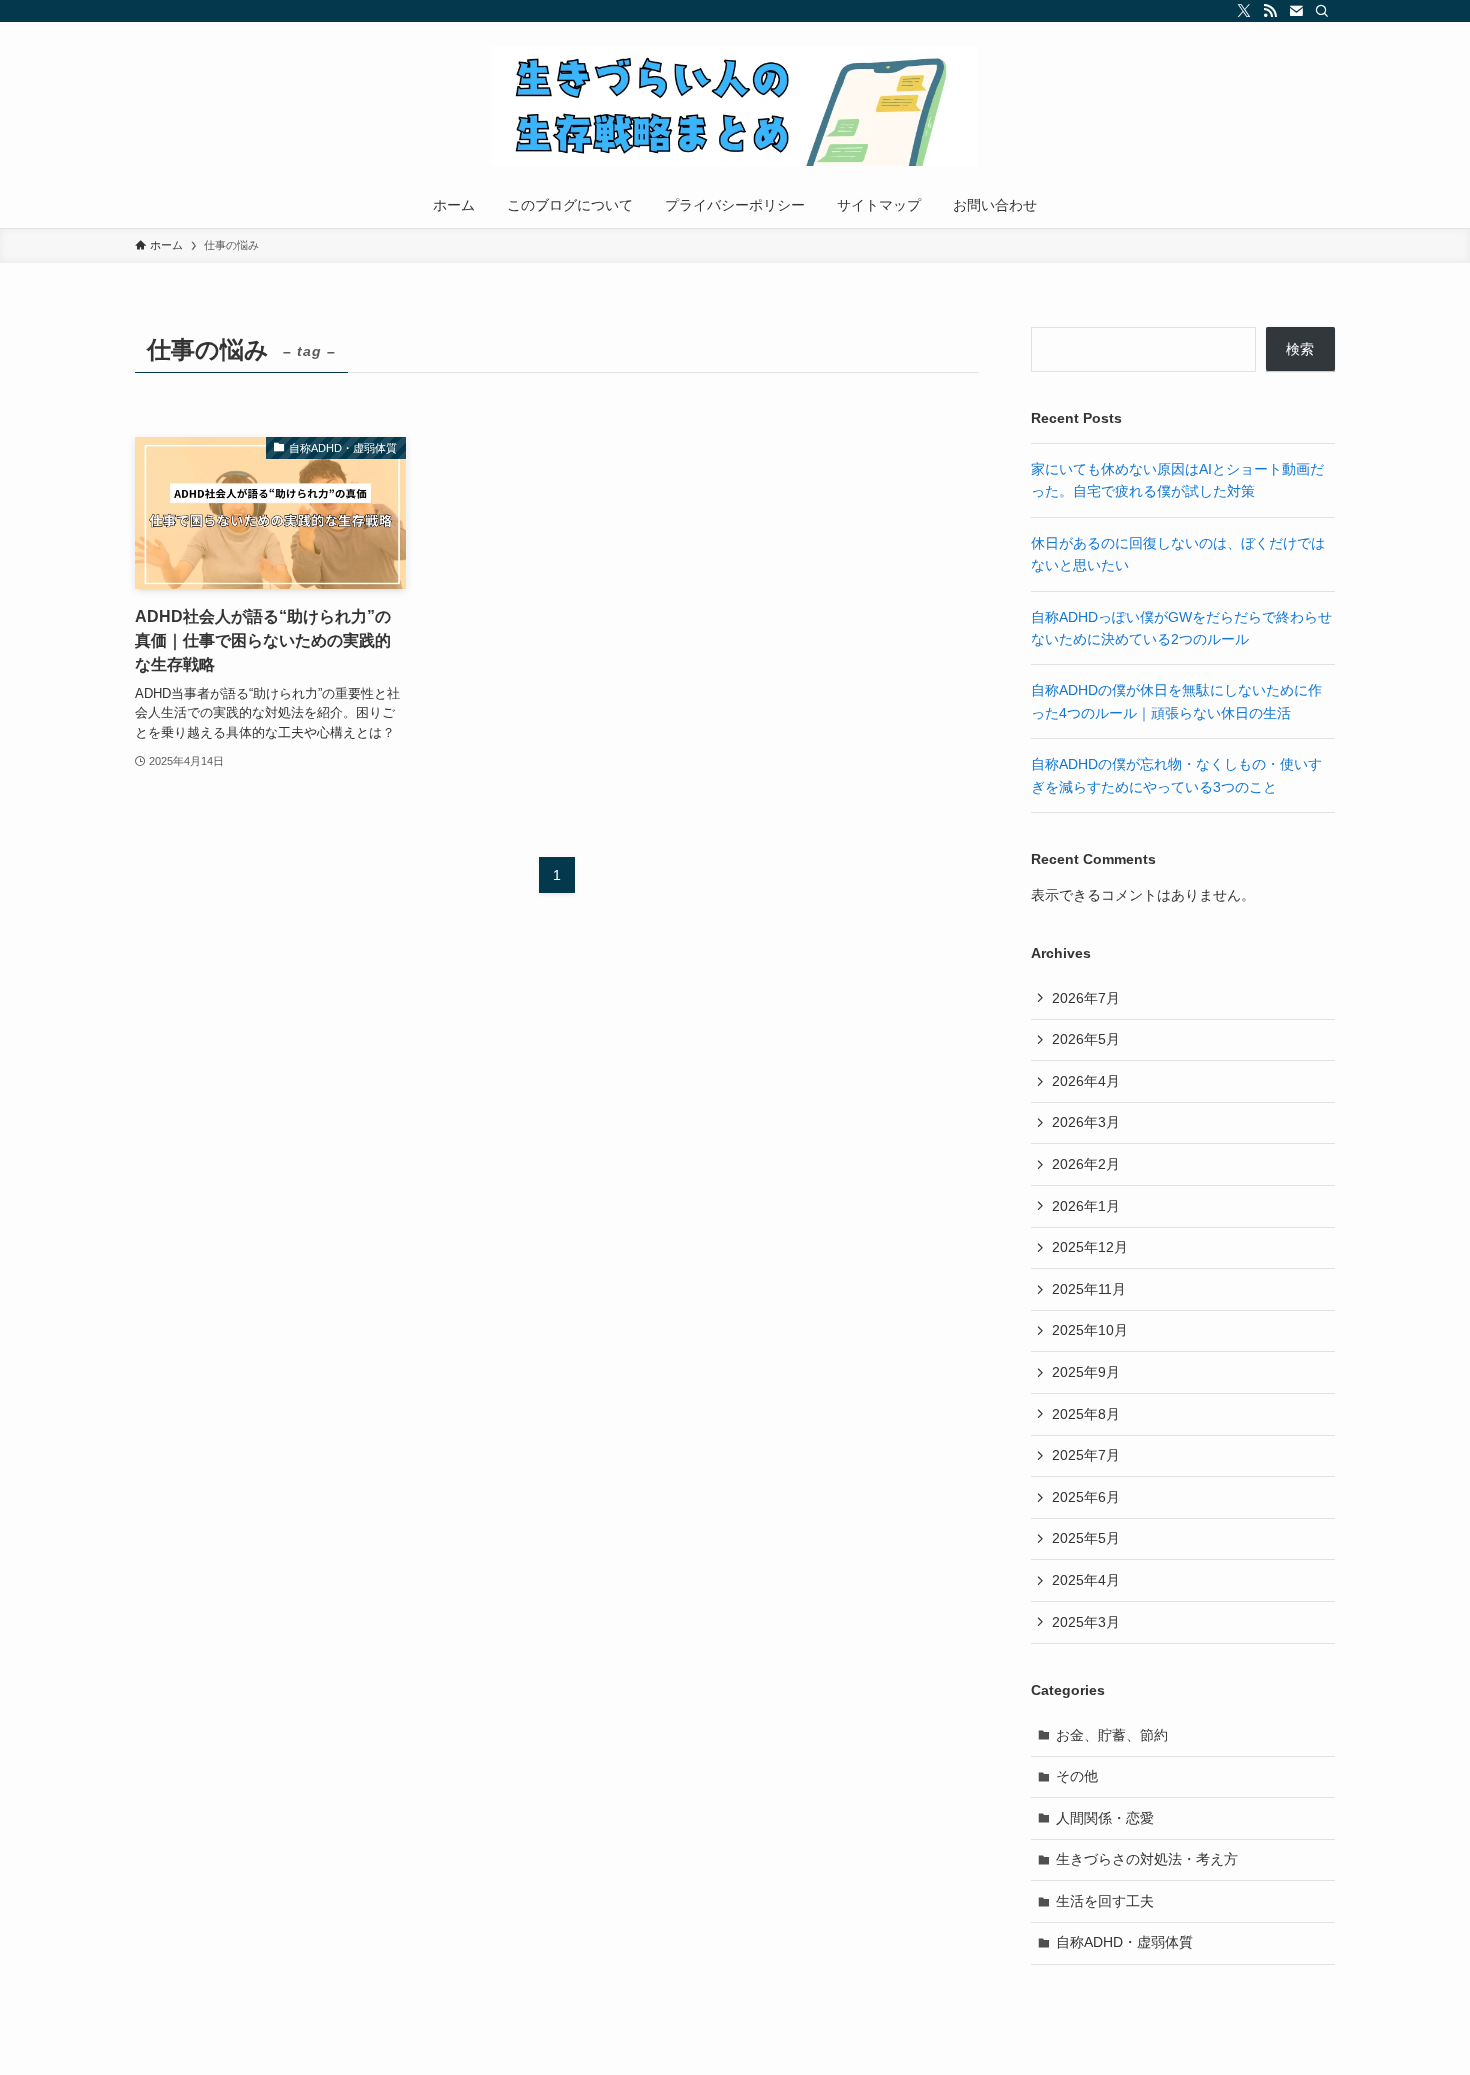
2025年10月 (1090, 1330)
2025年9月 (1086, 1372)
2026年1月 (1086, 1206)
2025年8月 (1086, 1414)
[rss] (1270, 11)
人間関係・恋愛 (1105, 1818)
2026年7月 (1086, 998)
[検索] (1322, 11)
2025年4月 (1086, 1580)
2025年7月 (1086, 1455)
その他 (1077, 1776)
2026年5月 (1086, 1039)
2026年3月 (1086, 1122)
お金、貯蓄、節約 (1112, 1735)
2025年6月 (1086, 1497)
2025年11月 (1089, 1289)
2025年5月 (1086, 1538)
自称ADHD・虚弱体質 (1124, 1942)
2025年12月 (1090, 1247)
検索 (1300, 349)
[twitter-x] (1244, 11)
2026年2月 (1086, 1164)
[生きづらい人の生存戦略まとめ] (735, 106)
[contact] (1296, 11)
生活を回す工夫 (1105, 1901)
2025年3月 (1086, 1622)
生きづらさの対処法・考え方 (1147, 1859)
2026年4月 (1086, 1081)
